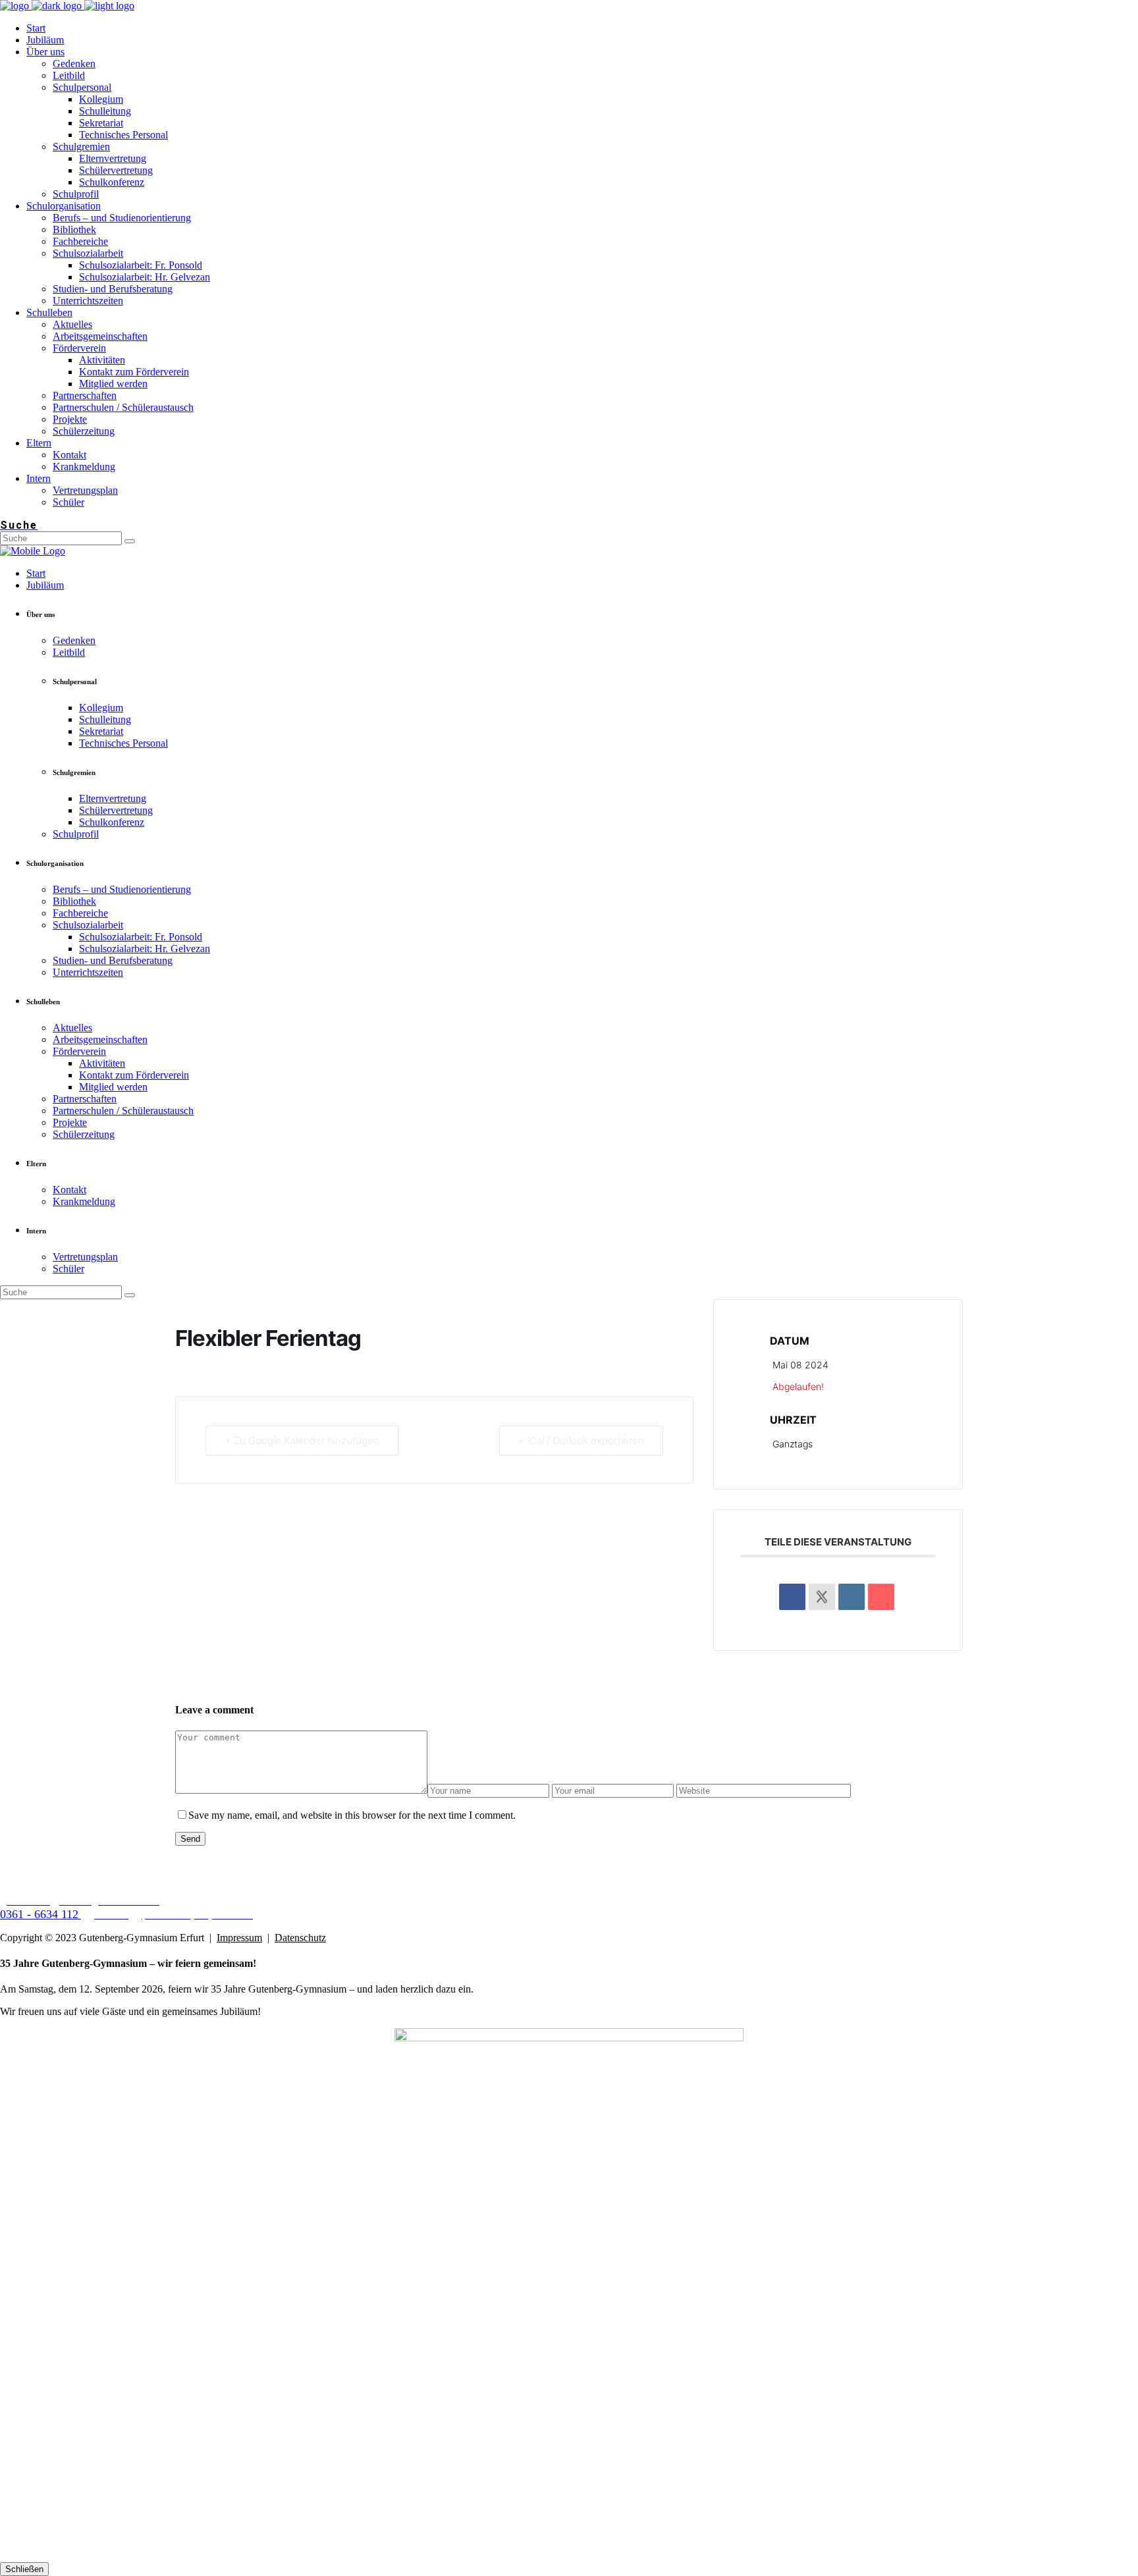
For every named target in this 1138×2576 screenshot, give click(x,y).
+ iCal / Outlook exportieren (581, 1440)
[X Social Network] (822, 1597)
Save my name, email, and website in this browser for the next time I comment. (352, 1815)
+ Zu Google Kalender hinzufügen (302, 1440)
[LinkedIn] (852, 1597)
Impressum (239, 1938)
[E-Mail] (881, 1597)
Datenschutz (300, 1938)
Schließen (24, 2569)
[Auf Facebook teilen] (792, 1597)
